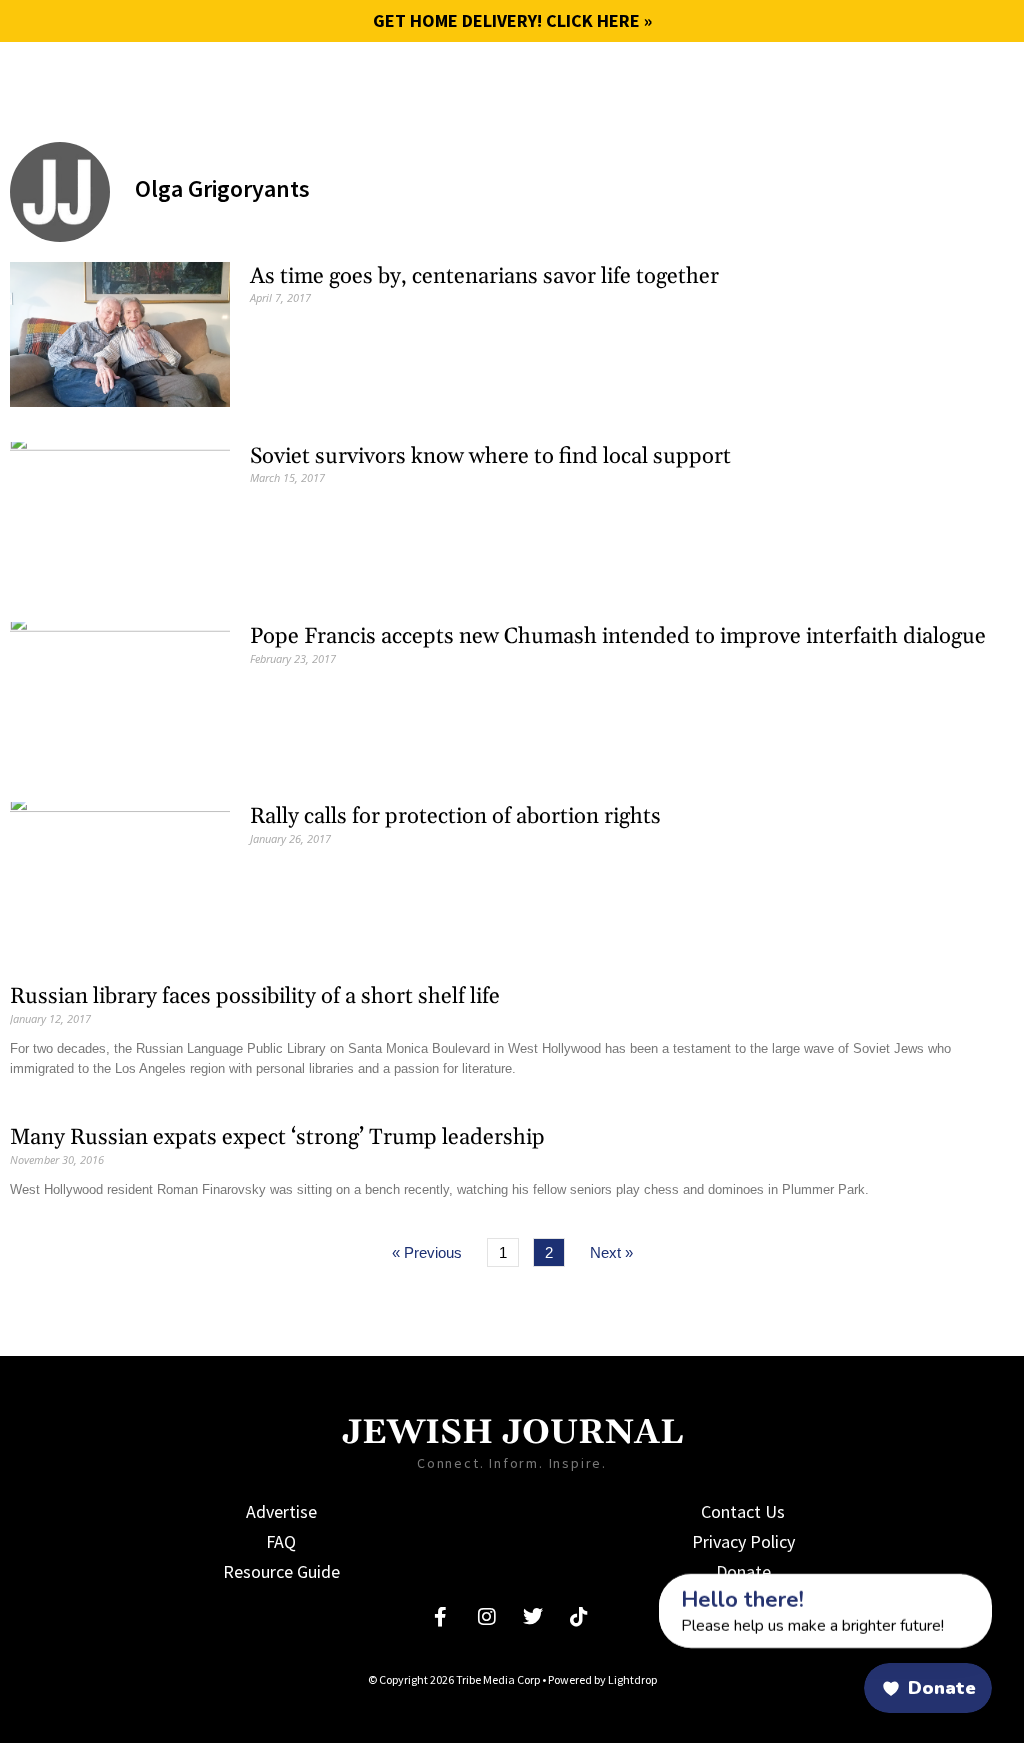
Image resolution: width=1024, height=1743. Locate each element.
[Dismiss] (640, 1585)
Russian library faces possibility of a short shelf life (255, 997)
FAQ (281, 1541)
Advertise (281, 1511)
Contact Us (743, 1511)
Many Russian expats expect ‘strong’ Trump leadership (277, 1138)
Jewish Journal (170, 79)
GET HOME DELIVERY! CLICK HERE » (512, 20)
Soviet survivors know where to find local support (490, 457)
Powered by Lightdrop (602, 1679)
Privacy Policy (743, 1541)
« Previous (427, 1252)
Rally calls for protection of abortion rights (455, 817)
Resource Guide (281, 1571)
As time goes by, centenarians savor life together (484, 277)
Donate (743, 1571)
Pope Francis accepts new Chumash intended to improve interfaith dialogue (618, 637)
